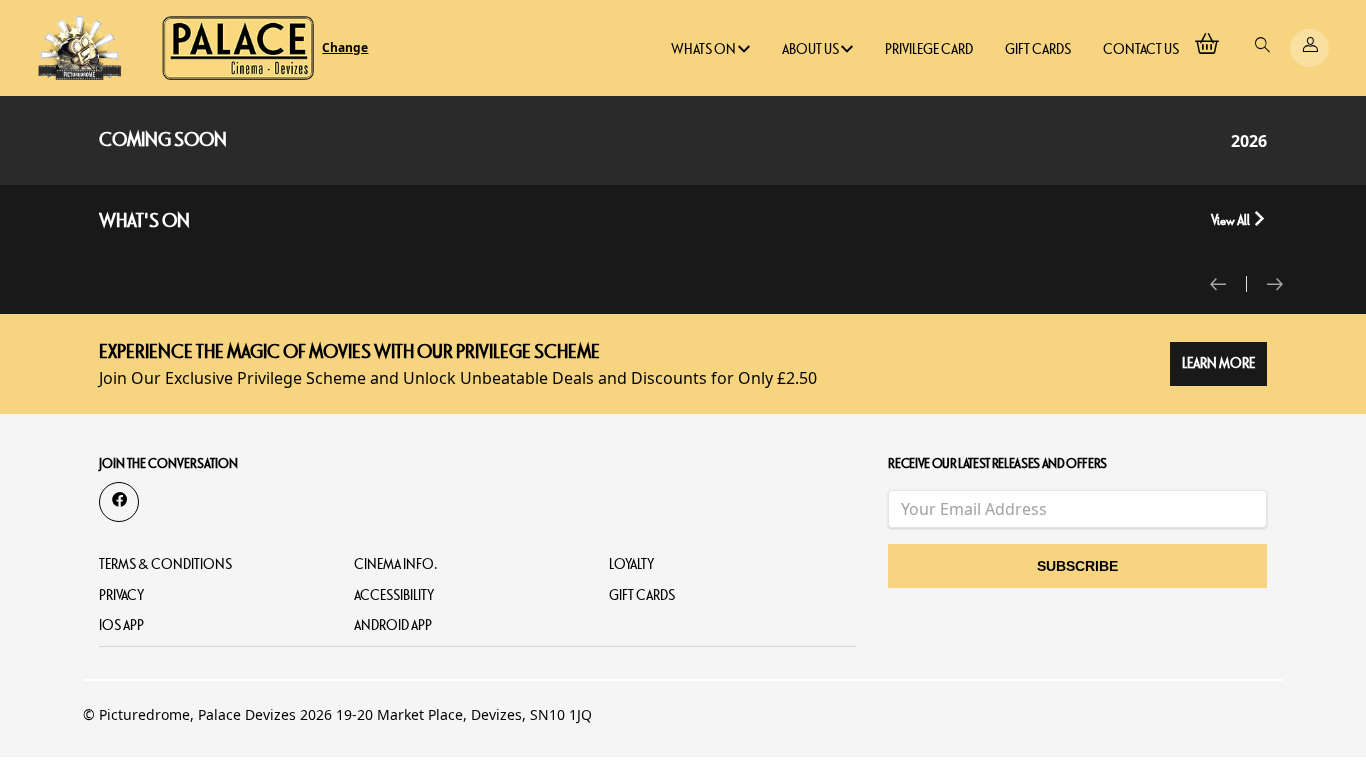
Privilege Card (929, 49)
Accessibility (394, 595)
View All (1231, 220)
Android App (393, 625)
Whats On (704, 49)
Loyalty (631, 564)
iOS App (121, 625)
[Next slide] (1275, 284)
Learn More (1218, 363)
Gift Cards (1038, 49)
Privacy (121, 595)
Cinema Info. (396, 564)
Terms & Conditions (165, 564)
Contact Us (1141, 49)
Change (345, 48)
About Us (811, 49)
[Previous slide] (1228, 284)
